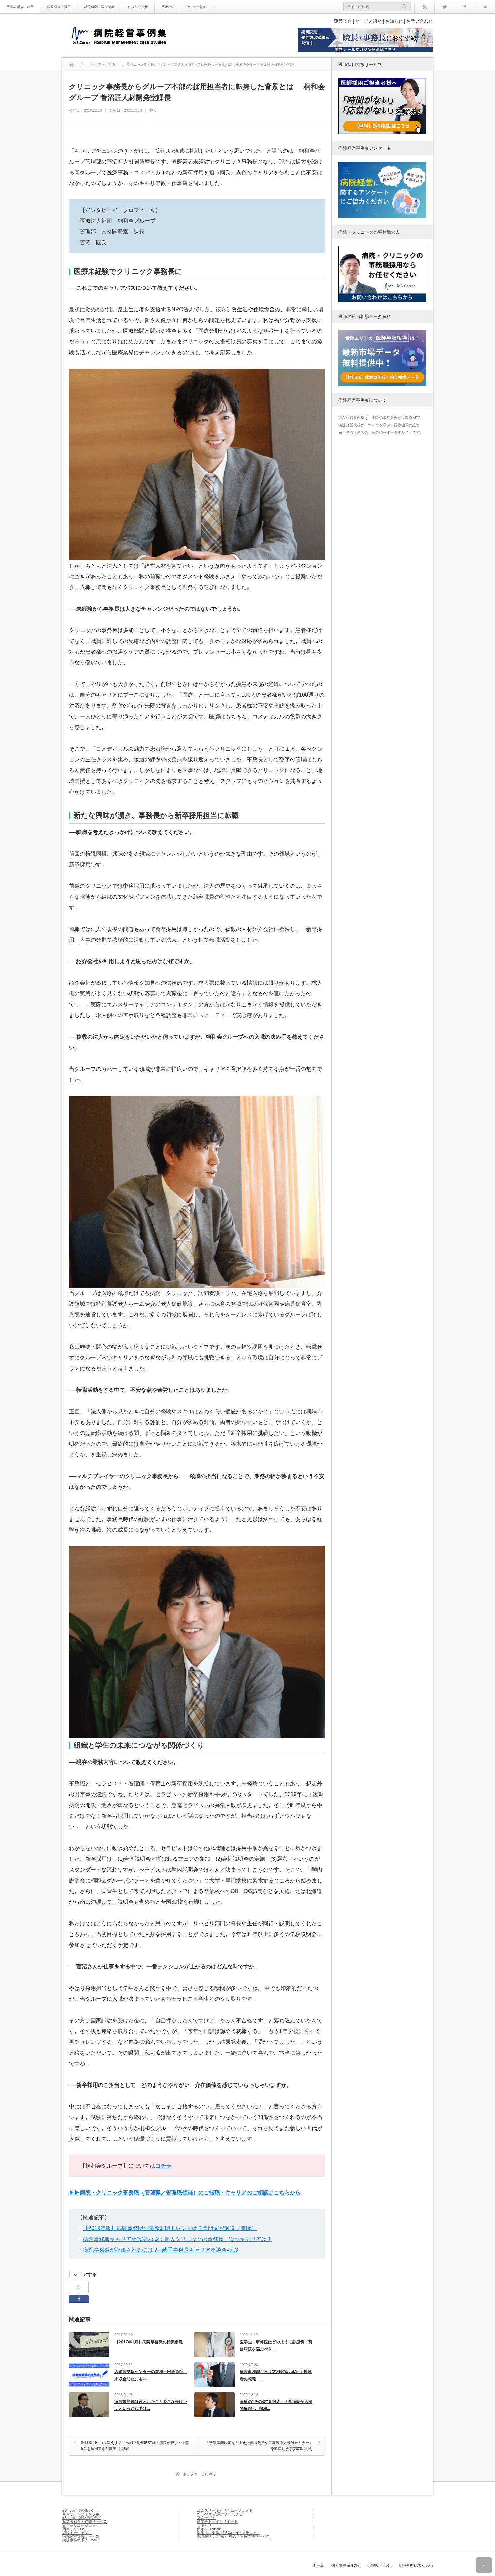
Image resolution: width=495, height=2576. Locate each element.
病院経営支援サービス (81, 2536)
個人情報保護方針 (346, 2565)
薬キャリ (204, 2525)
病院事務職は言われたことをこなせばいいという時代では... (151, 2405)
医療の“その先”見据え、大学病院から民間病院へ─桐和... (276, 2405)
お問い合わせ (420, 21)
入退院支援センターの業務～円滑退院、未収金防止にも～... (151, 2375)
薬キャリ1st (73, 2529)
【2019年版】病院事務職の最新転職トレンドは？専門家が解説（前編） (170, 2228)
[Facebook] (465, 7)
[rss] (424, 7)
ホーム (318, 2565)
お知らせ (394, 21)
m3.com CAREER (78, 2511)
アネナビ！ (206, 2518)
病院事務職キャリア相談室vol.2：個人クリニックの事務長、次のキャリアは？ (177, 2239)
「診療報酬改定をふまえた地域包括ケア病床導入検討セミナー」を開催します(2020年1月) (259, 2446)
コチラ (163, 2166)
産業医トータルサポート (217, 2522)
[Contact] (485, 7)
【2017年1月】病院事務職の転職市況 (149, 2342)
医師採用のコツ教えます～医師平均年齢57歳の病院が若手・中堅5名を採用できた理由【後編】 (135, 2446)
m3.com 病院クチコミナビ (220, 2514)
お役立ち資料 (138, 7)
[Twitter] (444, 7)
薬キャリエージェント (81, 2525)
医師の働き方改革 (20, 7)
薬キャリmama (209, 2529)
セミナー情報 (197, 7)
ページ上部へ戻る (484, 2565)
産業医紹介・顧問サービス (85, 2522)
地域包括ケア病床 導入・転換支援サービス (233, 2536)
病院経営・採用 (59, 7)
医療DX (167, 7)
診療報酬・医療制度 (99, 7)
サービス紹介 (368, 21)
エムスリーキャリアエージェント (225, 2511)
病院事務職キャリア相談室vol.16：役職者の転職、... (276, 2375)
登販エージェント (77, 2533)
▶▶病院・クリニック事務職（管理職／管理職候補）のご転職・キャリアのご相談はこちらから (185, 2193)
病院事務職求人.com (80, 2540)
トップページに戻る (200, 2474)
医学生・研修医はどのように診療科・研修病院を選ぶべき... (276, 2346)
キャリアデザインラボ (81, 2514)
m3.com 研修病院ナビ (82, 2518)
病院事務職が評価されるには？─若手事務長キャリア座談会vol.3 (160, 2250)
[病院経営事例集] (119, 36)
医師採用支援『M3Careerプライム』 (229, 2533)
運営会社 (343, 21)
